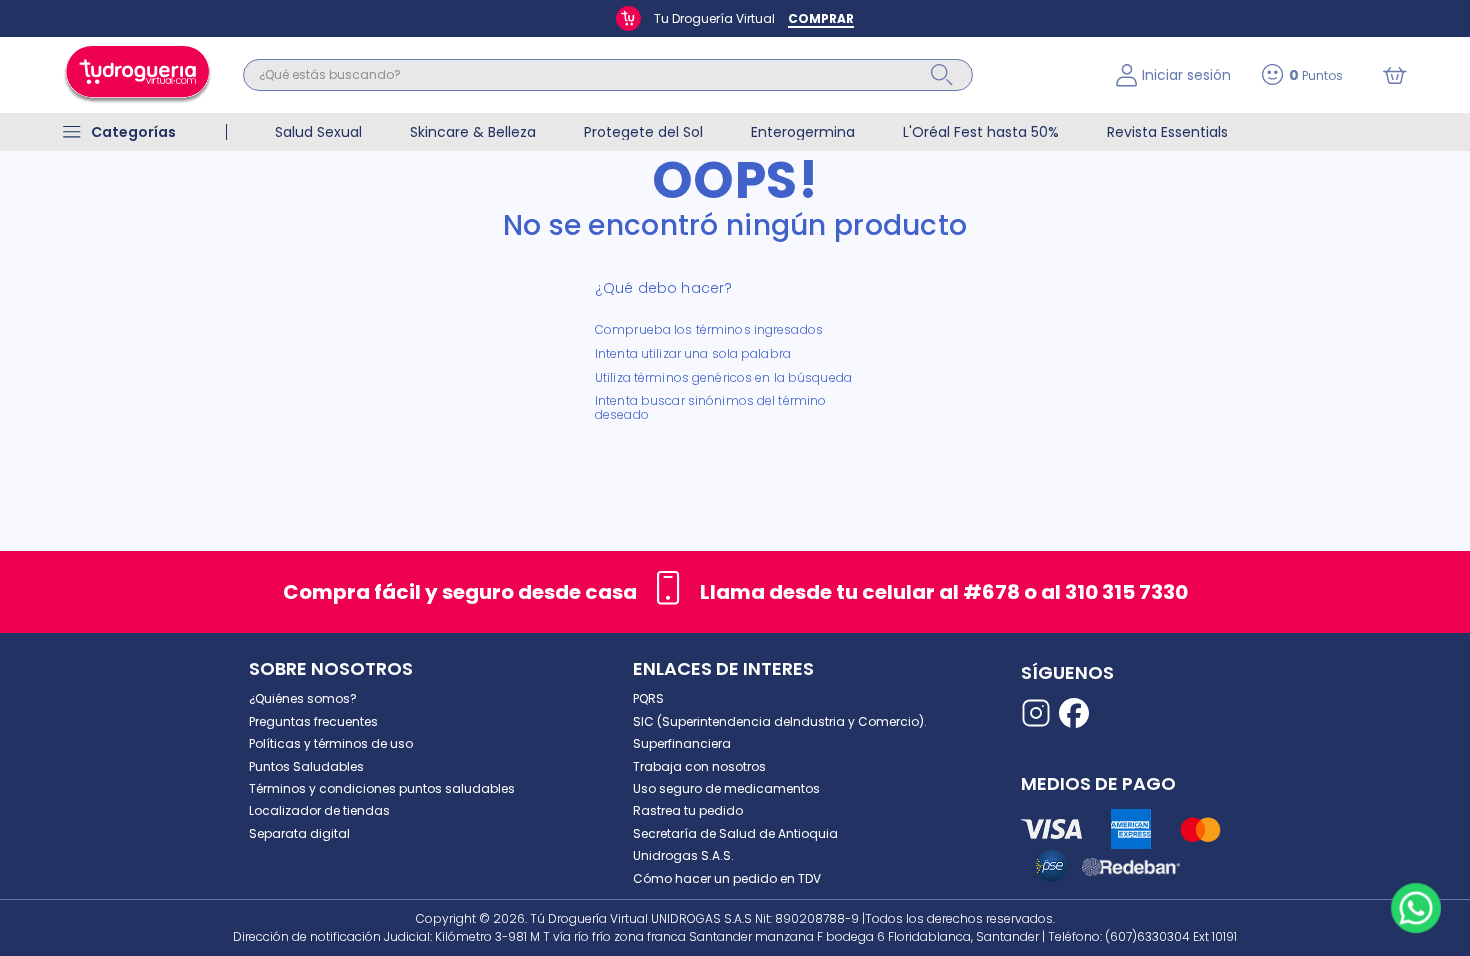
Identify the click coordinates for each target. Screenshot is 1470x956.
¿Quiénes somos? (303, 698)
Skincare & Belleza (473, 132)
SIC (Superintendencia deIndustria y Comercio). (780, 721)
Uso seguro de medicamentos (726, 788)
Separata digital (299, 833)
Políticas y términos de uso (331, 743)
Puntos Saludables (306, 766)
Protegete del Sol (643, 132)
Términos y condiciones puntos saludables (382, 788)
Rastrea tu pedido (688, 810)
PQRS (648, 698)
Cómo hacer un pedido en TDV (727, 878)
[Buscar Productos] (942, 75)
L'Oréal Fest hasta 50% (981, 132)
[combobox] (664, 75)
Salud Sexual (318, 132)
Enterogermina (803, 132)
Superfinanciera (682, 743)
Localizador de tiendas (319, 810)
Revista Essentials (1167, 132)
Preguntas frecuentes (313, 721)
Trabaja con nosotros (699, 766)
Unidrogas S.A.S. (683, 855)
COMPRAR (821, 18)
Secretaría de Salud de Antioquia (735, 833)
